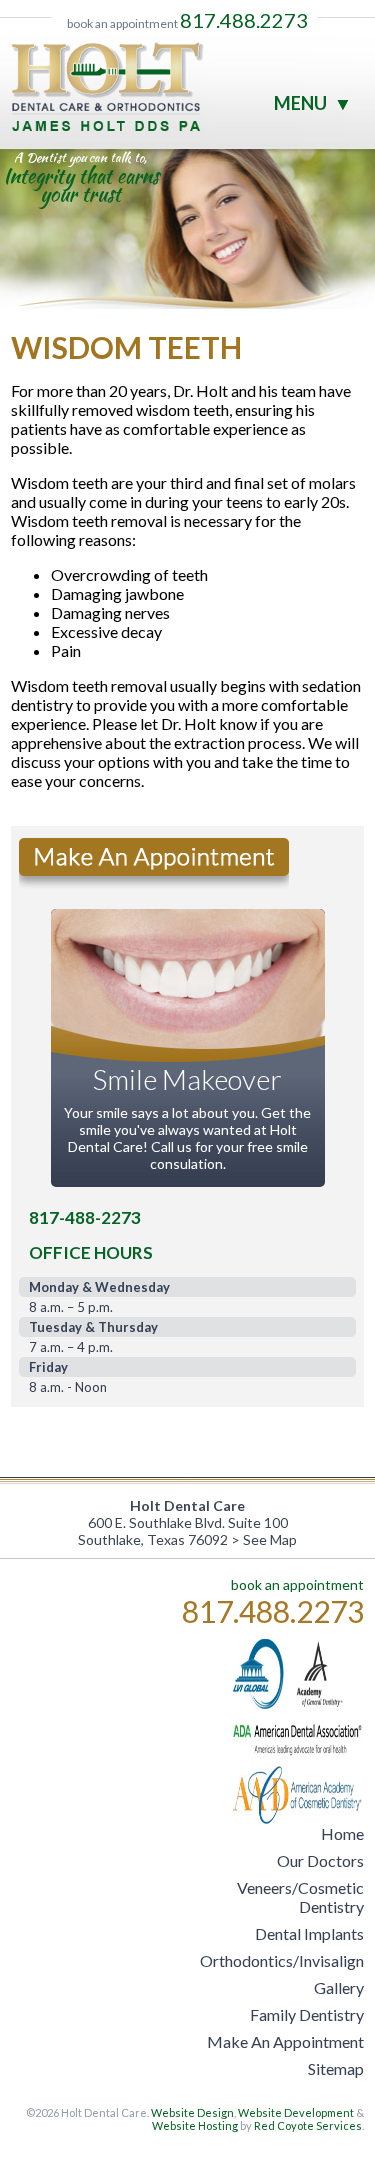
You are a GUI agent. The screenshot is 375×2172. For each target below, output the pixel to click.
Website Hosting (195, 2125)
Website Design (192, 2112)
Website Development (296, 2112)
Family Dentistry (307, 2014)
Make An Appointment (285, 2041)
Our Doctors (320, 1860)
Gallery (339, 1987)
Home (342, 1833)
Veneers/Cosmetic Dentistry (300, 1897)
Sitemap (336, 2068)
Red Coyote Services (308, 2125)
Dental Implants (309, 1933)
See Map (270, 1539)
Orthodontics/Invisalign (282, 1960)
